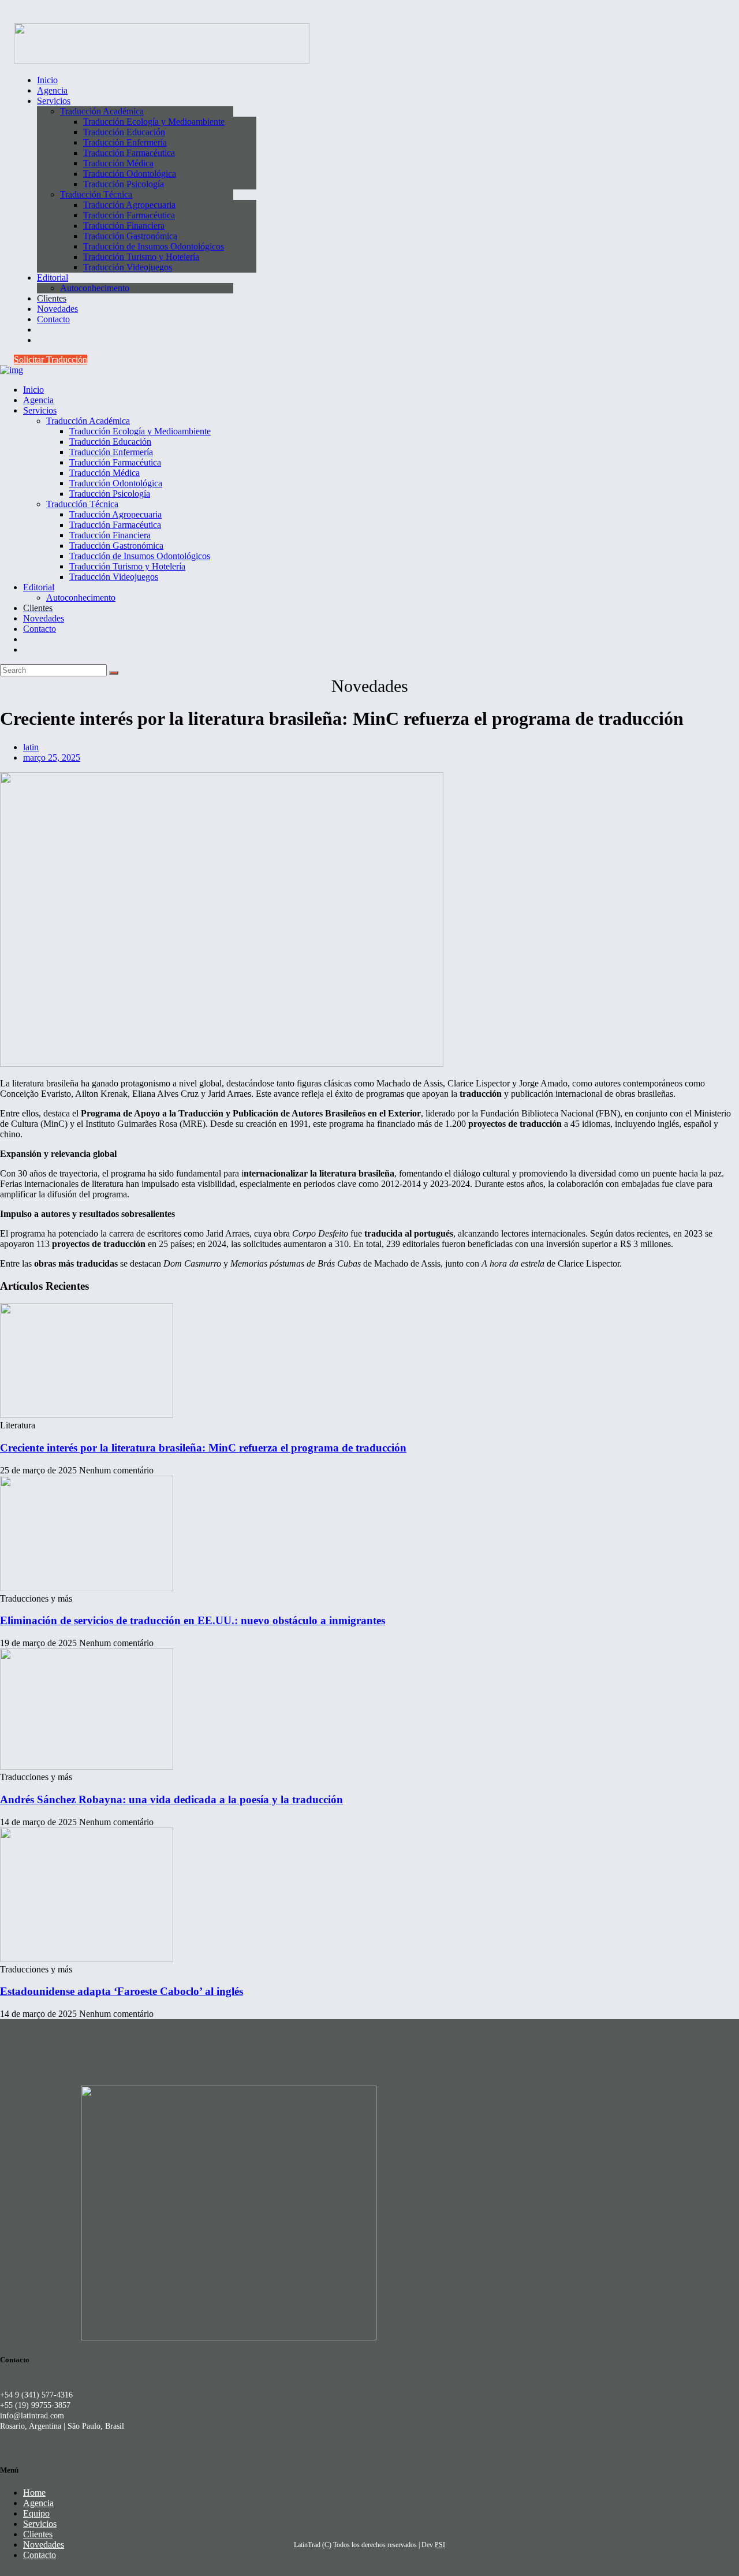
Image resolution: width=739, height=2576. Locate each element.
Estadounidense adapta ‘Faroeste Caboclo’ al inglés (122, 1991)
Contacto (40, 2555)
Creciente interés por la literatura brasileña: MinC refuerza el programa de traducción (203, 1448)
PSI (440, 2545)
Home (34, 2493)
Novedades (44, 2545)
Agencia (38, 2503)
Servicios (40, 2524)
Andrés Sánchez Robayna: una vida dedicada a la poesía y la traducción (171, 1799)
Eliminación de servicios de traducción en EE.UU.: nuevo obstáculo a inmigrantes (193, 1620)
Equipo (36, 2513)
